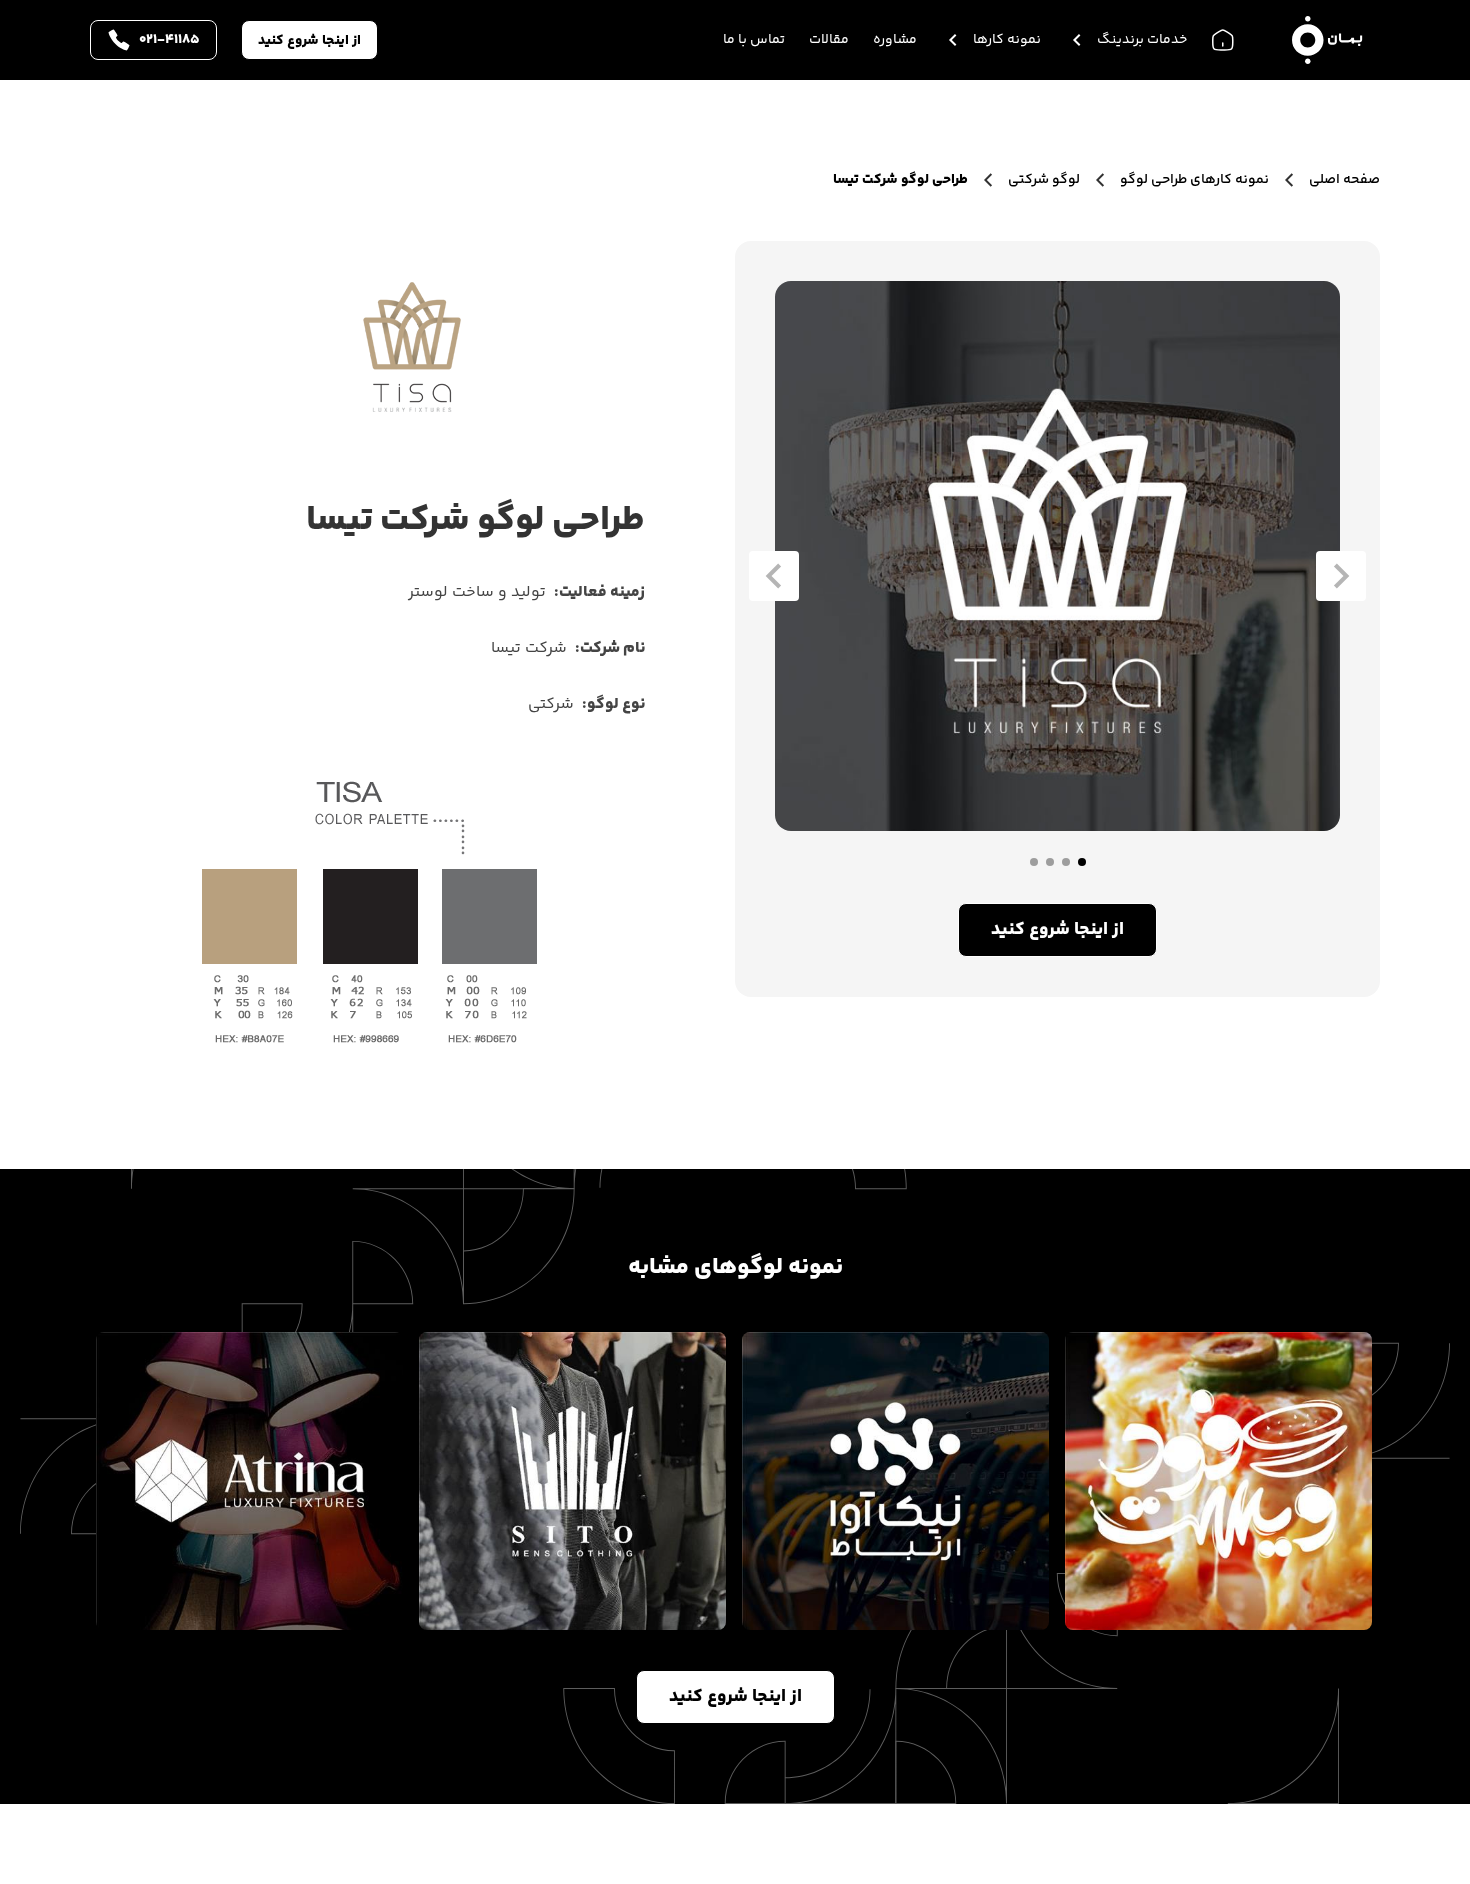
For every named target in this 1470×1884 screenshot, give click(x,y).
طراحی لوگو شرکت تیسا (900, 180)
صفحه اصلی (1343, 180)
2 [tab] (1066, 862)
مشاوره (895, 40)
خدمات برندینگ (1142, 40)
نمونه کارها (1007, 40)
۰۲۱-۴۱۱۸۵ (169, 40)
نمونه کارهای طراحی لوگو (1194, 180)
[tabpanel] (1057, 556)
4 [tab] (1034, 862)
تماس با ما (754, 40)
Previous (1341, 576)
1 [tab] (1082, 862)
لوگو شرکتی (1044, 180)
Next (774, 576)
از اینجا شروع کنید (309, 41)
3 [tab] (1050, 862)
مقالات (829, 40)
